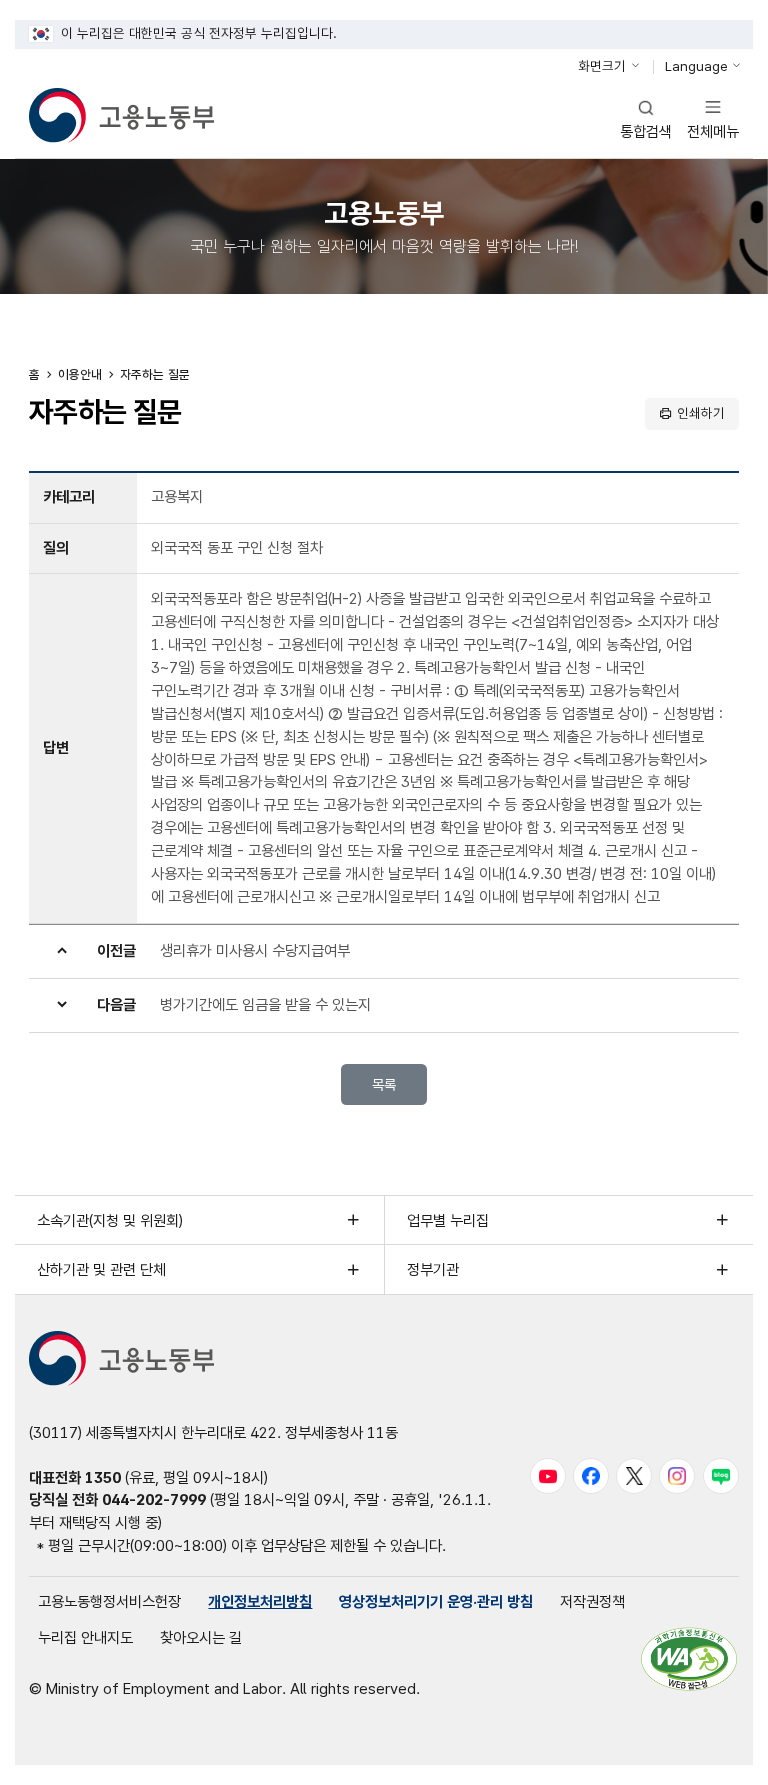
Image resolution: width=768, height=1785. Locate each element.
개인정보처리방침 (260, 1601)
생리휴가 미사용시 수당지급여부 (255, 950)
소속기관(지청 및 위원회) (110, 1220)
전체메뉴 (713, 118)
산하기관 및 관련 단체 (101, 1269)
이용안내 (80, 374)
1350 (103, 1477)
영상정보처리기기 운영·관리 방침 (436, 1601)
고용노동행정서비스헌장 (109, 1601)
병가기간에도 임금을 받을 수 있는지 (265, 1004)
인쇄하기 (701, 413)
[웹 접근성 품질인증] (689, 1658)
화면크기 (602, 66)
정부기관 (433, 1269)
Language (696, 66)
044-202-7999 (154, 1499)
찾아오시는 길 (201, 1637)
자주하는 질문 (155, 374)
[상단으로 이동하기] (718, 1753)
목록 (384, 1084)
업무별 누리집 (448, 1220)
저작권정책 (592, 1601)
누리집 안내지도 (85, 1637)
